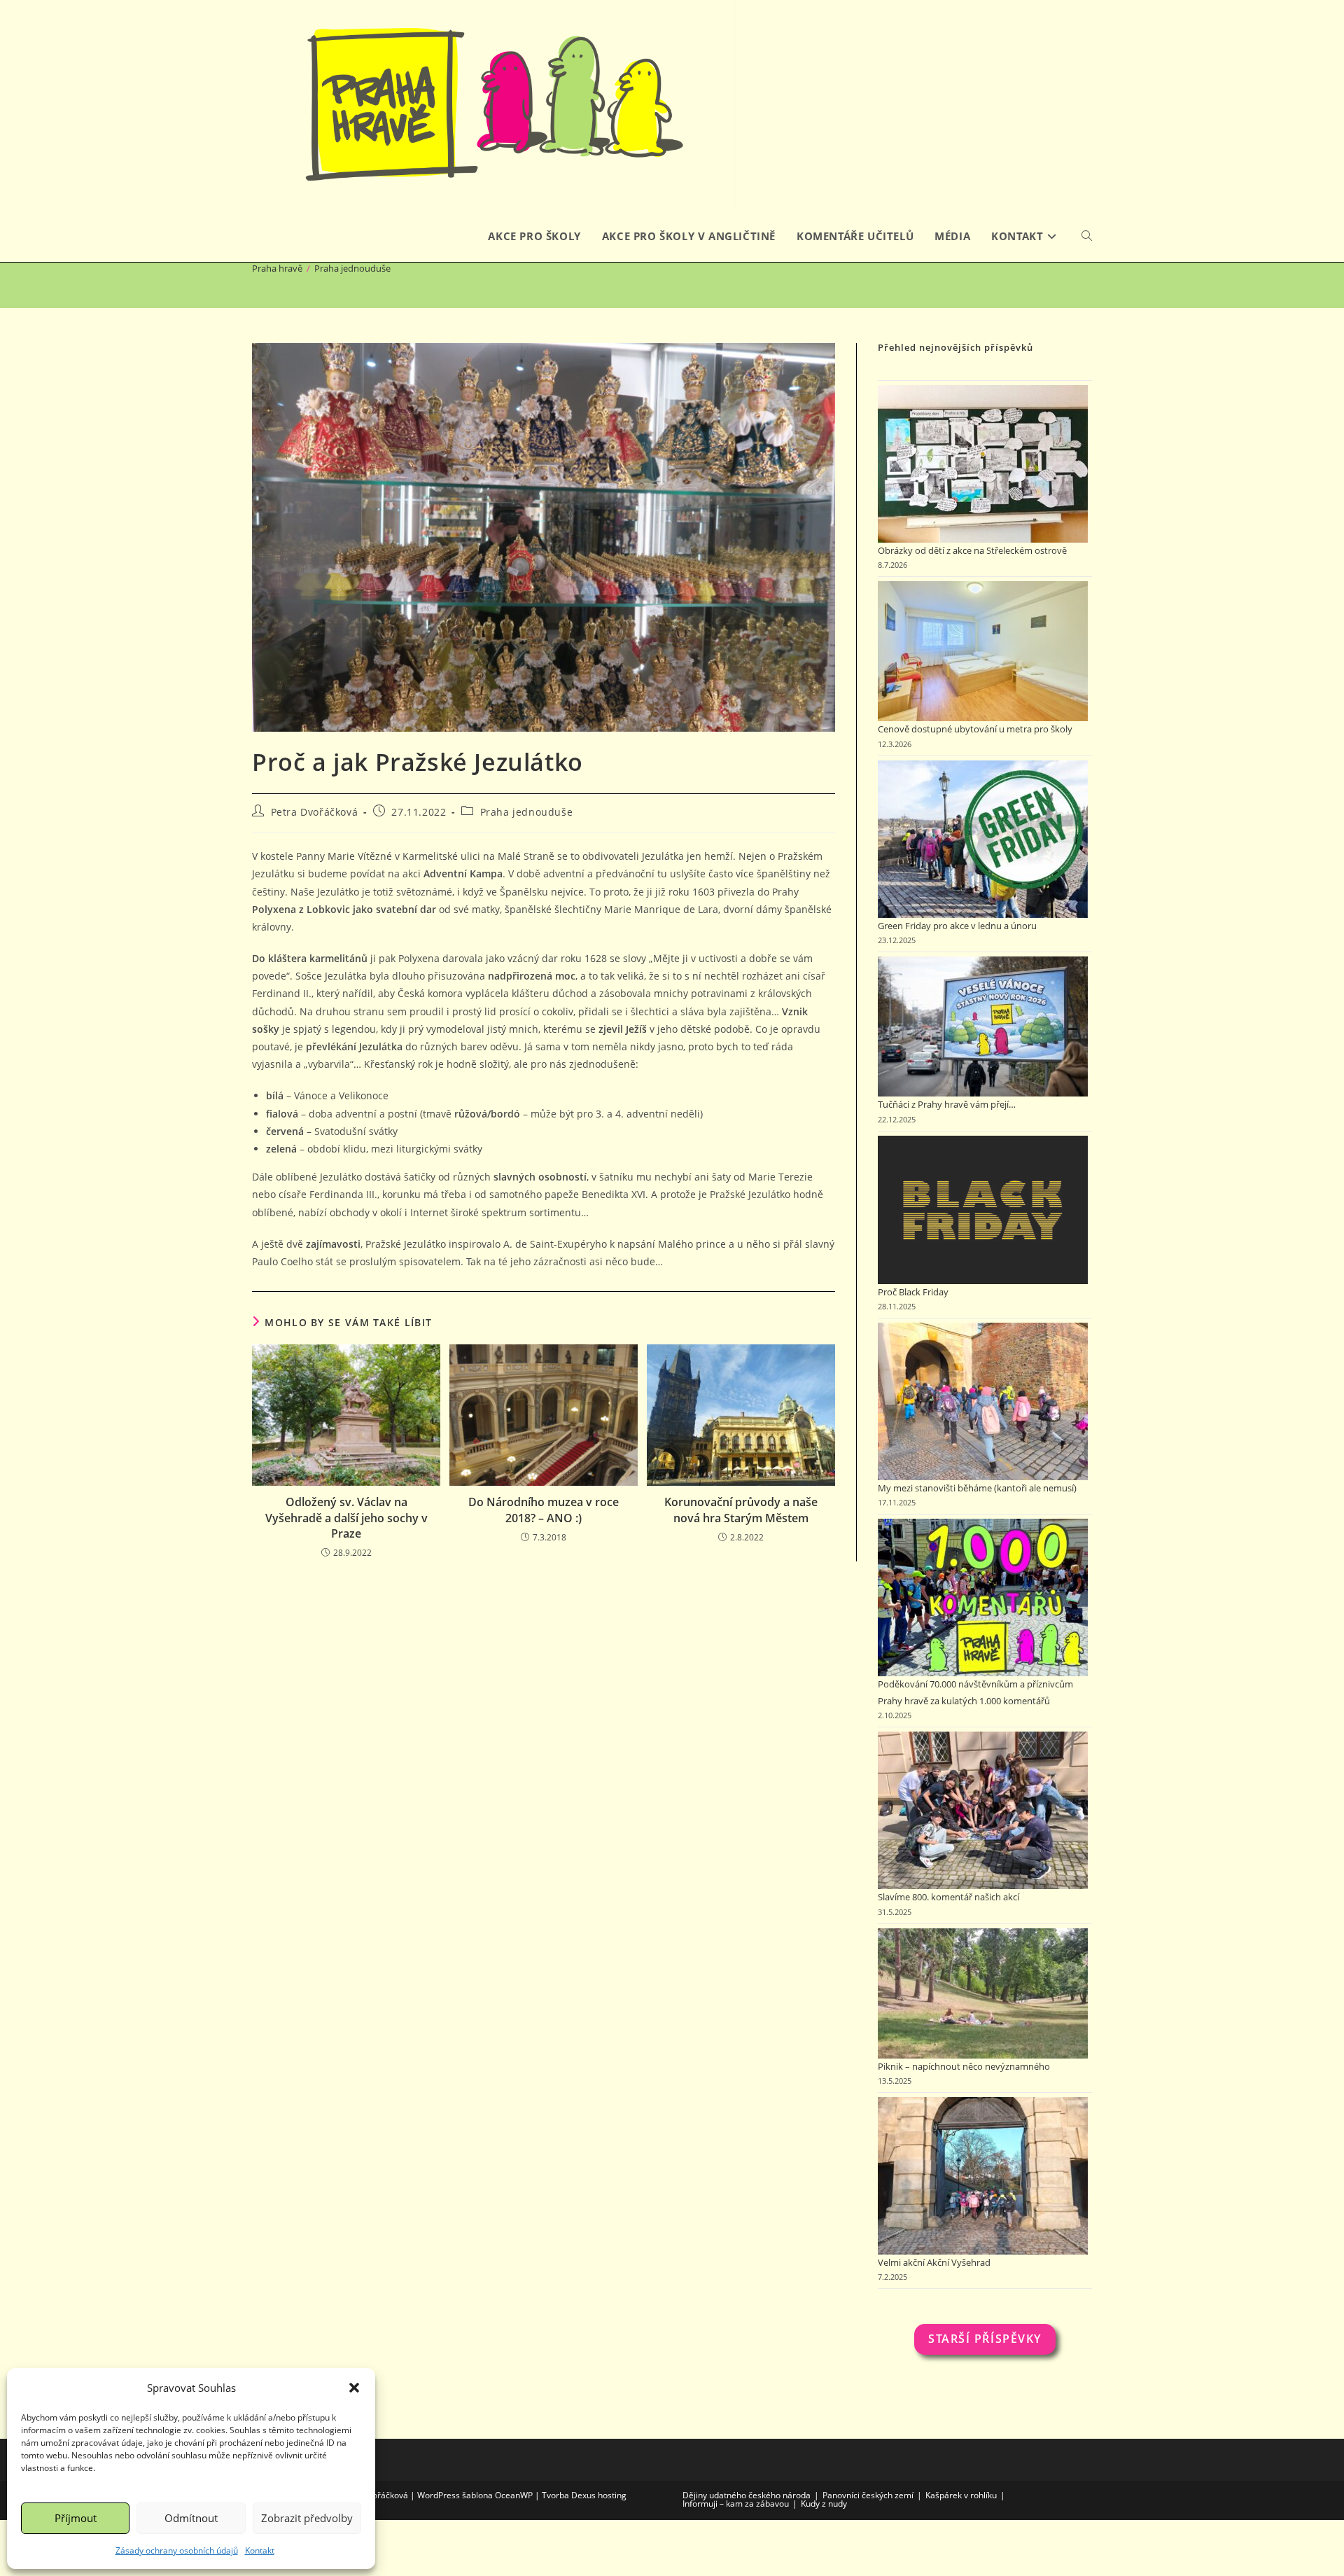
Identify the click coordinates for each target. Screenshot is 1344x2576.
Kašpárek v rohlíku (961, 2495)
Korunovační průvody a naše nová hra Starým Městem (741, 1510)
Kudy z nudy (824, 2504)
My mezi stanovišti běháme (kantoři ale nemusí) (977, 1488)
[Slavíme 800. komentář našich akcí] (983, 1810)
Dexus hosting (599, 2495)
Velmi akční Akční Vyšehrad (934, 2262)
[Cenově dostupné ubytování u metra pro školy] (983, 651)
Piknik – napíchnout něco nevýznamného (964, 2066)
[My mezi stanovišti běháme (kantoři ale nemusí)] (983, 1401)
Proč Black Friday (913, 1292)
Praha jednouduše (352, 268)
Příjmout (76, 2518)
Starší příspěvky (985, 2339)
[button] (354, 2388)
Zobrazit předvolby (307, 2518)
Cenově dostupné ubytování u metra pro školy (975, 729)
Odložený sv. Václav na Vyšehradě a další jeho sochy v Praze (346, 1518)
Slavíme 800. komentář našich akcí (948, 1897)
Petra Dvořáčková (315, 812)
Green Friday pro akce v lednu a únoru (957, 926)
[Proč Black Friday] (983, 1210)
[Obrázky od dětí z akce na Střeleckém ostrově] (983, 464)
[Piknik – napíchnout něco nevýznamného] (983, 1993)
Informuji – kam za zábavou (736, 2504)
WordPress (439, 2495)
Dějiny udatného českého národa (747, 2495)
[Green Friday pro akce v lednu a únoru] (983, 839)
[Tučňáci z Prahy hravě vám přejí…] (983, 1026)
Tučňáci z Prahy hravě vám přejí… (947, 1104)
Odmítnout (191, 2518)
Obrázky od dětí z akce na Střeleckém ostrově (972, 550)
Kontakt (260, 2550)
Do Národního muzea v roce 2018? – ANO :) (544, 1510)
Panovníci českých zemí (868, 2495)
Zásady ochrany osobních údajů (177, 2550)
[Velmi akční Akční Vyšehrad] (983, 2176)
